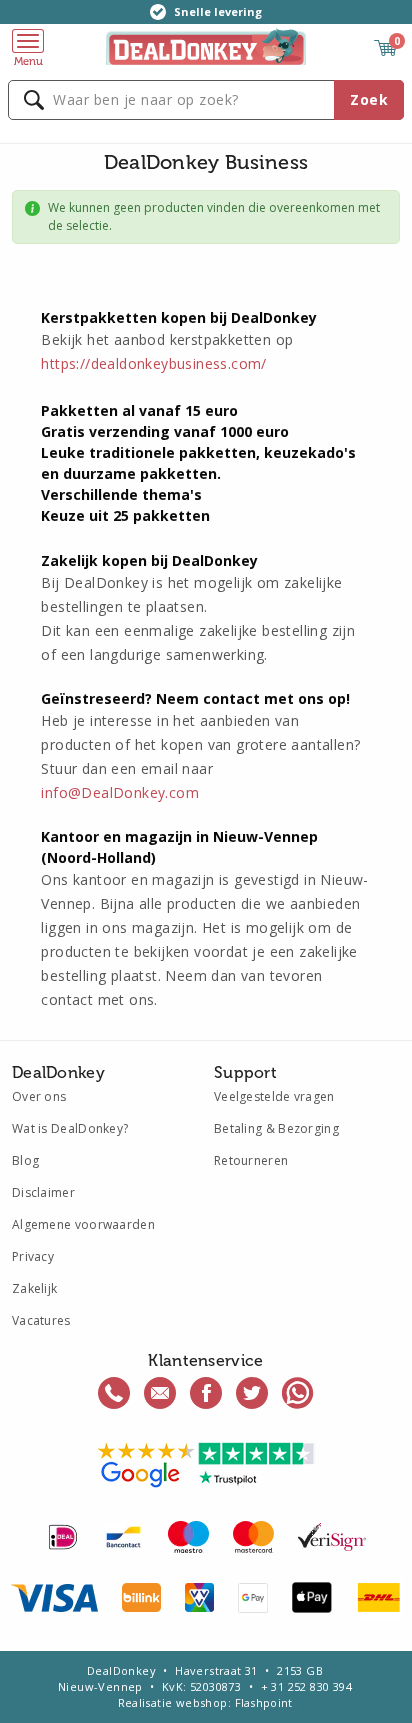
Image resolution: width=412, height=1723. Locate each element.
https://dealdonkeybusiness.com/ (153, 363)
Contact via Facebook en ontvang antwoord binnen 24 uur (206, 1393)
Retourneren (251, 1160)
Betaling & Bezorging (276, 1128)
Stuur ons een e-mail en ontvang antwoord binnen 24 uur (160, 1393)
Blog (25, 1160)
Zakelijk (34, 1288)
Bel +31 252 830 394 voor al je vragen (114, 1393)
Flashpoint (264, 1702)
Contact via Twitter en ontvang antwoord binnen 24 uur (252, 1393)
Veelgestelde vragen (274, 1096)
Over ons (39, 1096)
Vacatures (41, 1320)
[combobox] (206, 100)
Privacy (33, 1256)
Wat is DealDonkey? (70, 1128)
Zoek (369, 99)
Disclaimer (43, 1192)
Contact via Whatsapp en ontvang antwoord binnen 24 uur (298, 1393)
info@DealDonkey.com (120, 792)
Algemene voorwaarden (83, 1224)
